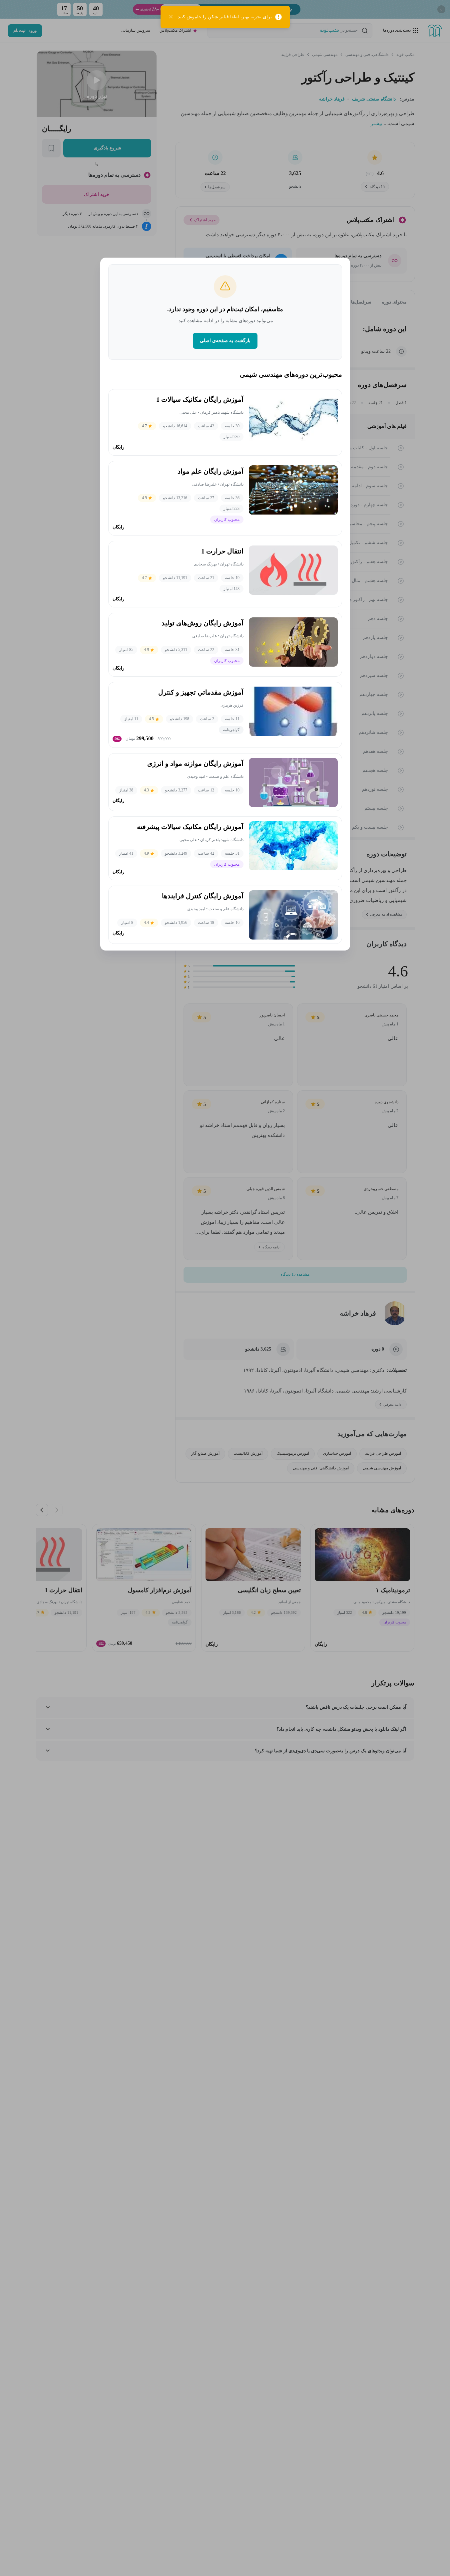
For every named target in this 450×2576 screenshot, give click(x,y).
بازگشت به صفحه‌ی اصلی (225, 341)
